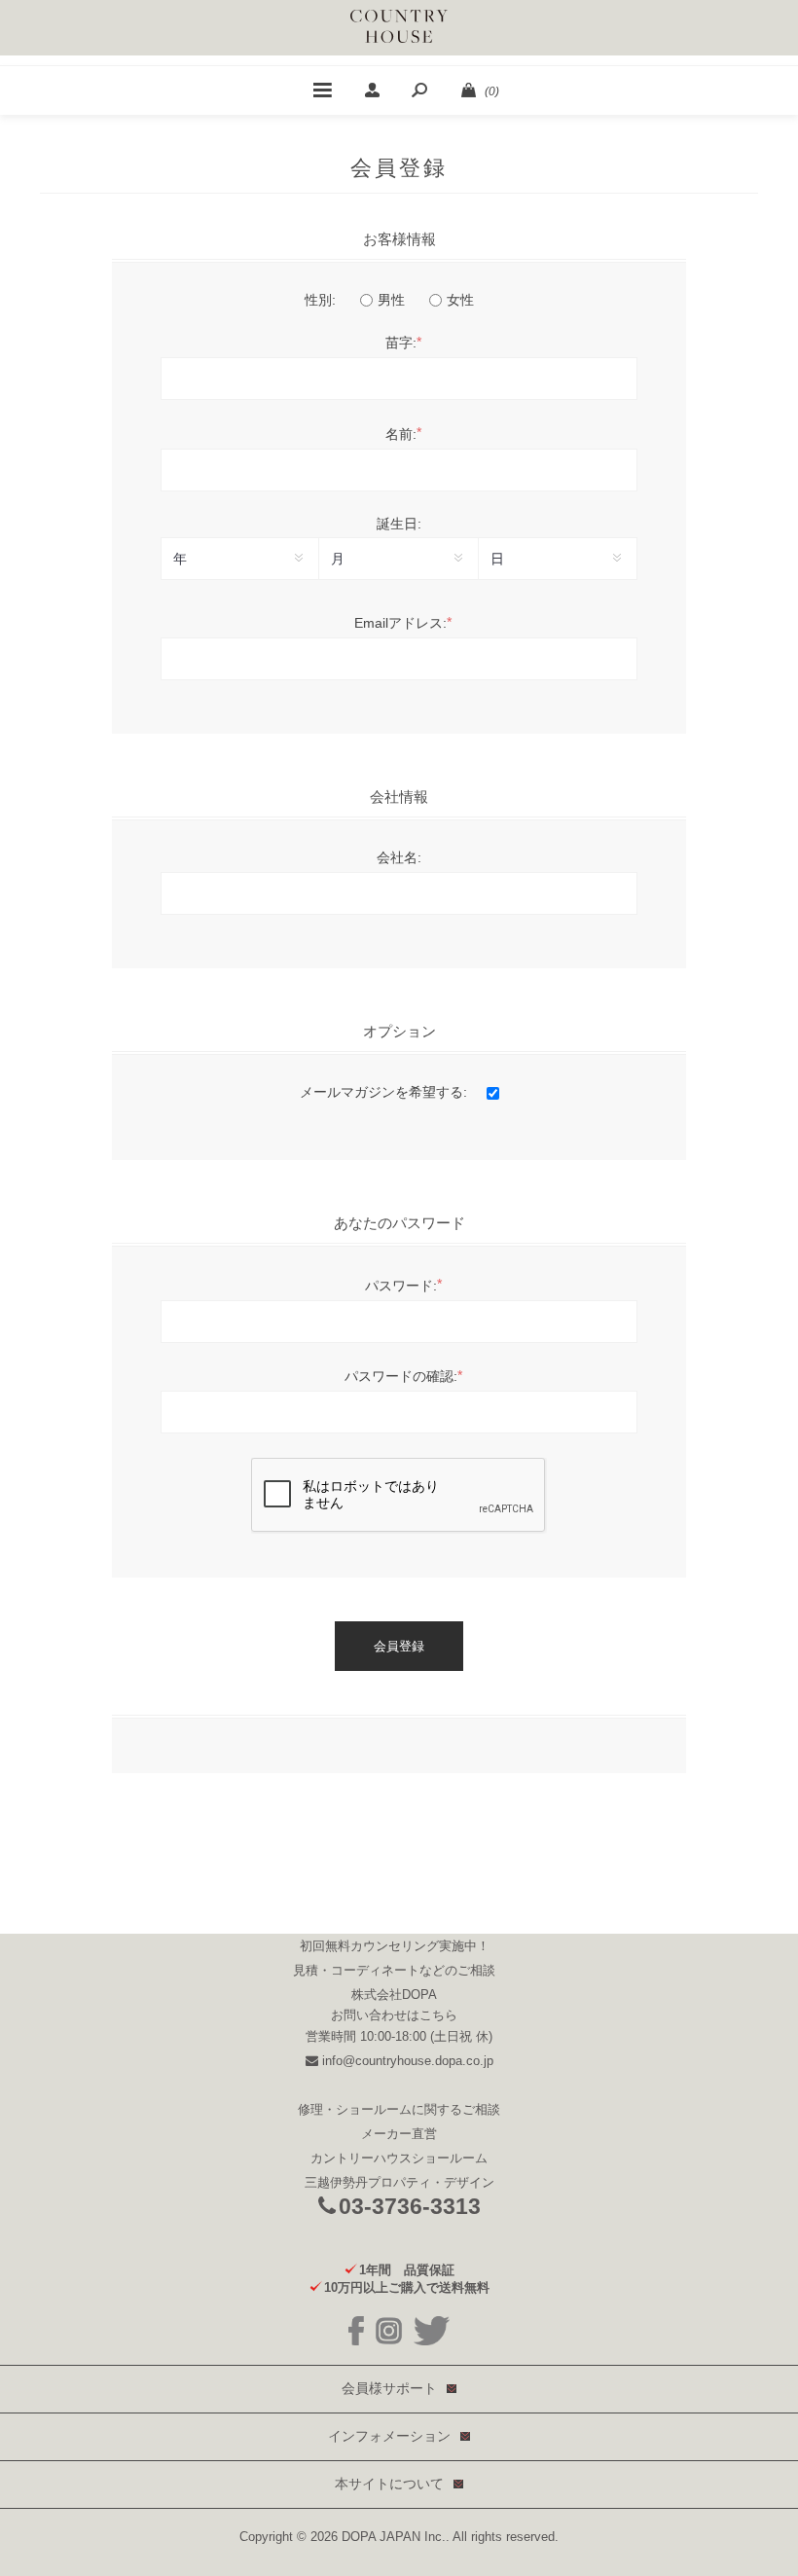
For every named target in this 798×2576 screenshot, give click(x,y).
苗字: (401, 343)
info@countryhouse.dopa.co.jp (406, 2061)
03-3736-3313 (410, 2206)
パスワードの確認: (401, 1376)
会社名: (399, 857)
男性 (391, 300)
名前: (401, 434)
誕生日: (399, 524)
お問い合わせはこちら (394, 2014)
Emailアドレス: (400, 623)
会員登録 (399, 1646)
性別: (320, 300)
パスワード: (401, 1286)
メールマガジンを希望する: (383, 1092)
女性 (460, 300)
